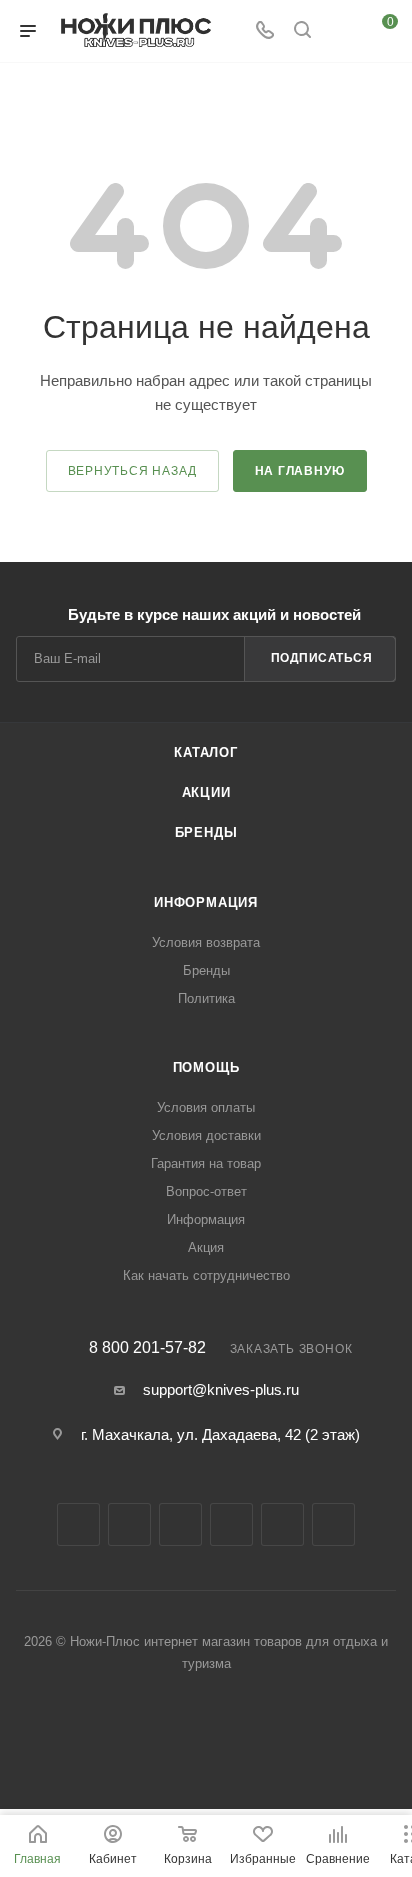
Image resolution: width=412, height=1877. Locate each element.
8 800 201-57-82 (147, 1348)
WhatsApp (333, 1524)
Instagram (129, 1524)
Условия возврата (206, 942)
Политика (206, 998)
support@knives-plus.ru (221, 1389)
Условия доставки (206, 1135)
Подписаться (322, 658)
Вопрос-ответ (206, 1191)
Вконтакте (78, 1524)
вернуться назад (132, 471)
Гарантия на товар (206, 1163)
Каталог (206, 752)
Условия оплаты (206, 1107)
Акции (206, 792)
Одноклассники (282, 1524)
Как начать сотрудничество (206, 1275)
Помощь (206, 1067)
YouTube (231, 1524)
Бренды (206, 832)
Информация (206, 902)
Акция (206, 1247)
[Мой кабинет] (340, 31)
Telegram (180, 1524)
